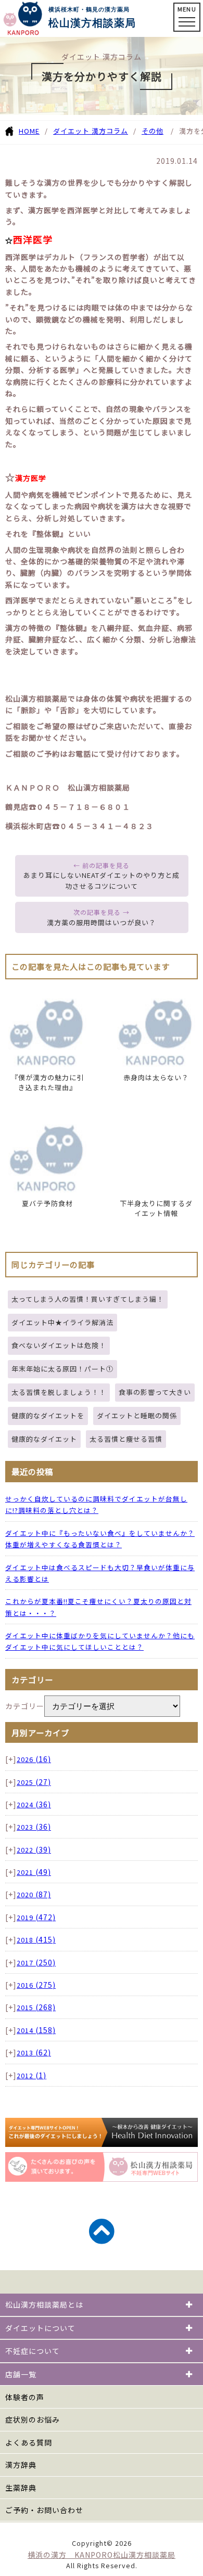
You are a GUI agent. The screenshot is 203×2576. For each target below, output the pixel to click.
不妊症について (33, 2351)
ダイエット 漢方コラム (91, 131)
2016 (36, 1985)
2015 (36, 2007)
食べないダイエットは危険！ (59, 1345)
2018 (36, 1940)
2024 (34, 1804)
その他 (153, 131)
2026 (34, 1759)
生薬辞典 (21, 2488)
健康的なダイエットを (48, 1415)
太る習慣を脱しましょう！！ (59, 1392)
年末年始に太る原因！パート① (62, 1369)
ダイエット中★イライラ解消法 (62, 1322)
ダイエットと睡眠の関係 (137, 1415)
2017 (36, 1963)
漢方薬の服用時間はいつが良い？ (102, 922)
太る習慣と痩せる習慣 (126, 1439)
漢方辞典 (21, 2465)
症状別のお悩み (33, 2419)
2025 (34, 1782)
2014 (36, 2030)
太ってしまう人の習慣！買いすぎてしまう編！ (88, 1299)
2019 (36, 1917)
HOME (29, 131)
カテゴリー (25, 1706)
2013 (34, 2053)
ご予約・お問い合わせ (44, 2510)
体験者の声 (25, 2397)
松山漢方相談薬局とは (44, 2305)
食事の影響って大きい (155, 1392)
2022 (34, 1850)
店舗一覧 (21, 2374)
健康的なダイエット (44, 1439)
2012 (31, 2075)
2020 (34, 1894)
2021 (34, 1872)
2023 (34, 1827)
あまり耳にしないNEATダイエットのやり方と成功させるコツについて (102, 881)
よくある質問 (29, 2442)
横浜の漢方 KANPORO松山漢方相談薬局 (102, 2555)
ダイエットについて (40, 2328)
